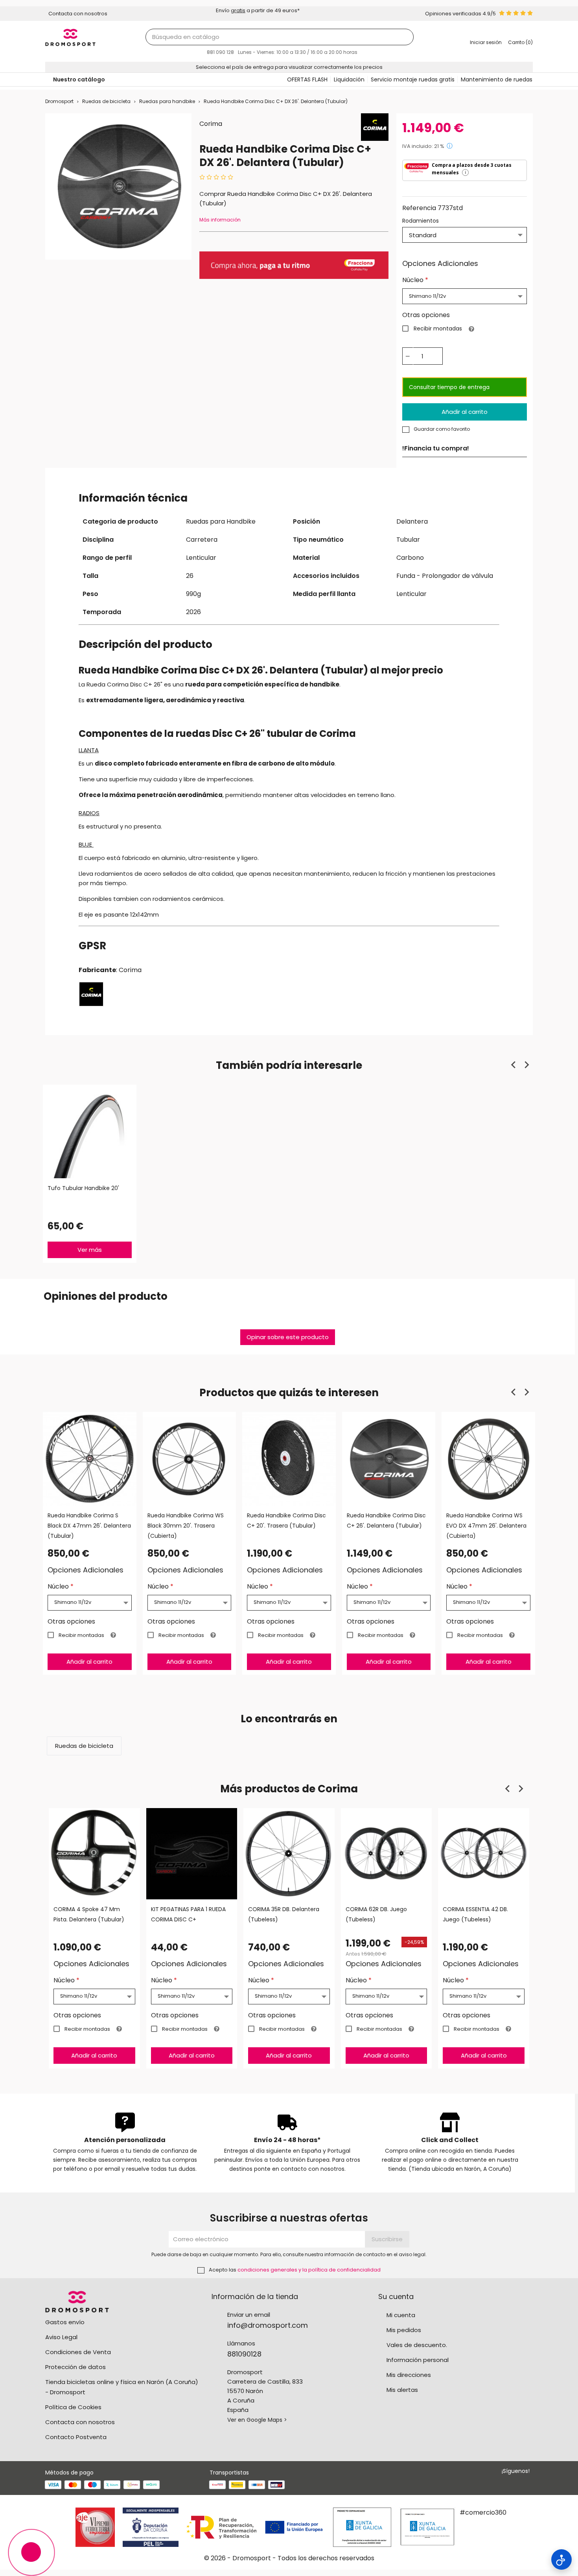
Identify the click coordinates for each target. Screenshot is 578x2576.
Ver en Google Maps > (257, 2420)
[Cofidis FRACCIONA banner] (294, 265)
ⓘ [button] (450, 146)
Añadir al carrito (465, 412)
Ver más (90, 1250)
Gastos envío (65, 2322)
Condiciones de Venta (78, 2352)
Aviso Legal (61, 2337)
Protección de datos (75, 2367)
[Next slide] (526, 1065)
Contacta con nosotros (80, 2422)
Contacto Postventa (76, 2437)
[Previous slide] (514, 1065)
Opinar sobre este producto (288, 1337)
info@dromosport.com (268, 2325)
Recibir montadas (438, 328)
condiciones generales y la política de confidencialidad (309, 2270)
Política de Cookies (73, 2407)
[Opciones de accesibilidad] (561, 2559)
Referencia (419, 208)
